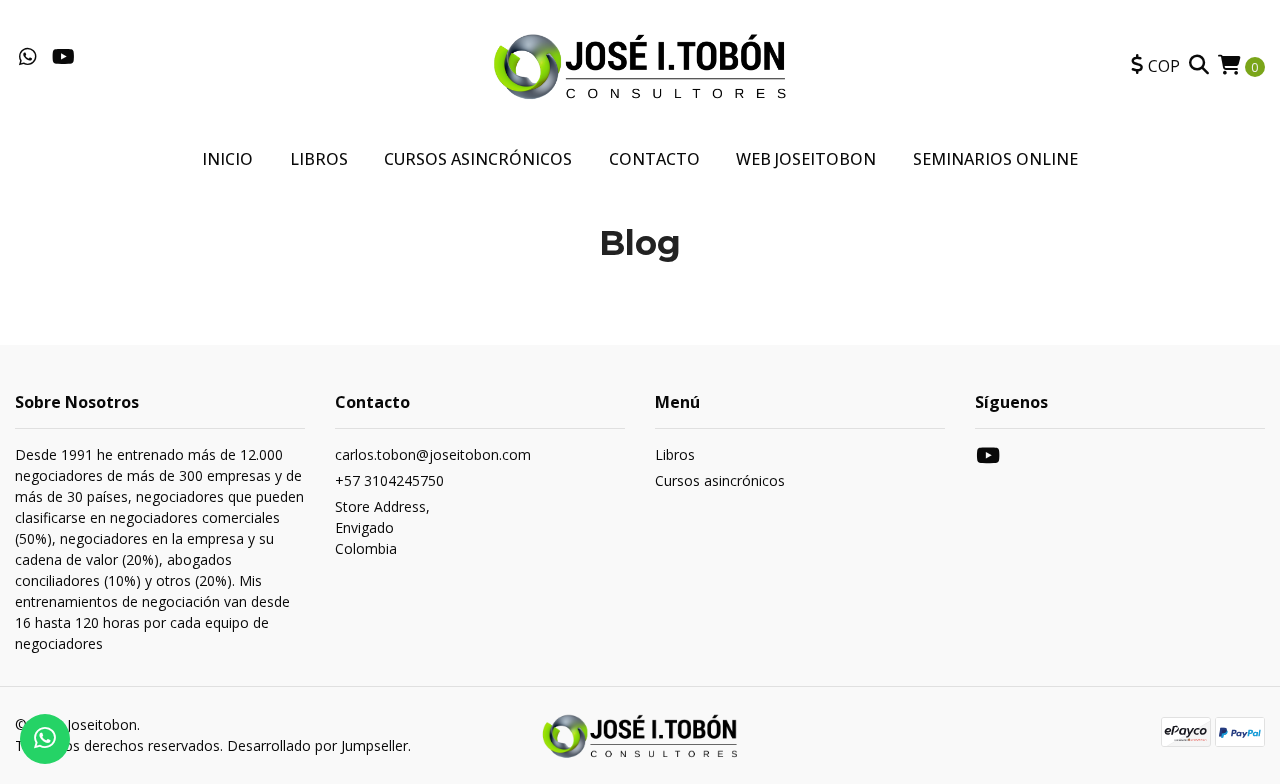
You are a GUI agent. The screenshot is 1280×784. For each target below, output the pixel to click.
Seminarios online (995, 159)
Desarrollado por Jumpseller (317, 745)
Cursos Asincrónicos (478, 159)
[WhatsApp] (27, 58)
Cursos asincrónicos (720, 480)
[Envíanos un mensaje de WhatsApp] (45, 739)
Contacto (654, 159)
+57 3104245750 (389, 480)
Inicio (227, 159)
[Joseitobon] (640, 64)
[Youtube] (63, 58)
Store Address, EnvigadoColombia (382, 527)
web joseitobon (806, 159)
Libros (319, 159)
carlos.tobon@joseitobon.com (433, 454)
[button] (1155, 66)
